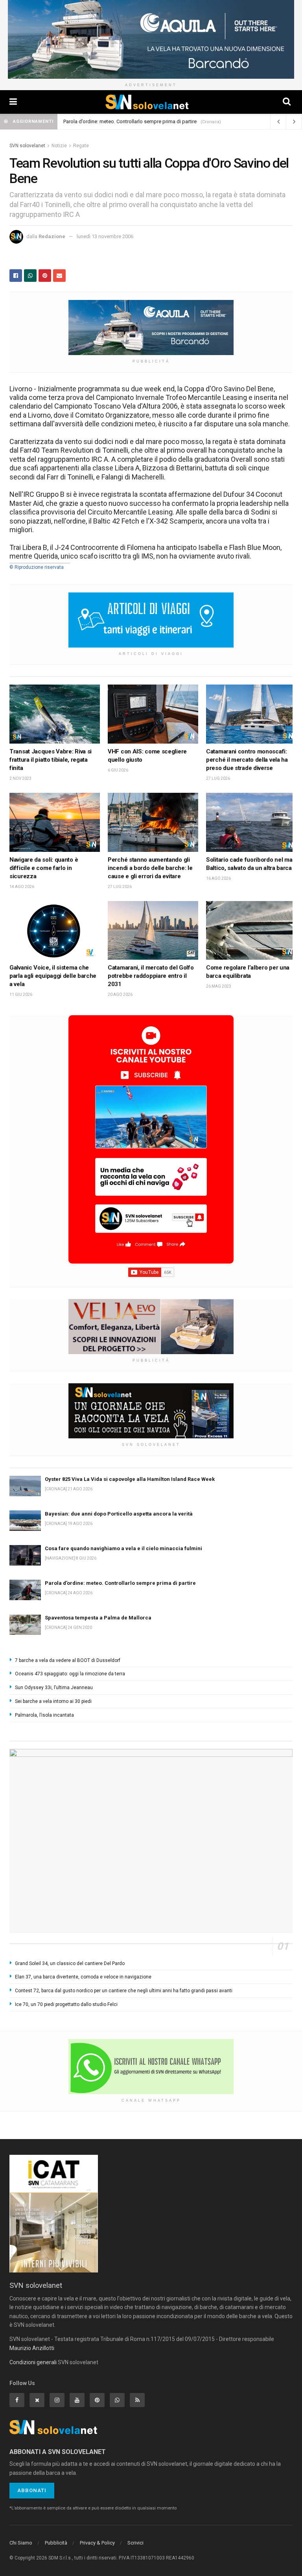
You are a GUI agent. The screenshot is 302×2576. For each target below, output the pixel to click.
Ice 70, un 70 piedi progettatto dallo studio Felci (66, 2004)
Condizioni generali (33, 2362)
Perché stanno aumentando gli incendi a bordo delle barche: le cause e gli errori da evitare (150, 868)
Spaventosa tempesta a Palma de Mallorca (98, 1618)
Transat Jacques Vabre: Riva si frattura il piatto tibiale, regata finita (51, 760)
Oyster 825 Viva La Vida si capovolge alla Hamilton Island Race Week (130, 1479)
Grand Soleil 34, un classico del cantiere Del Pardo (70, 1963)
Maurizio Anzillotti (32, 2348)
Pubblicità (56, 2543)
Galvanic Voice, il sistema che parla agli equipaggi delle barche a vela (53, 976)
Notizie (59, 146)
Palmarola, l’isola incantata (44, 1715)
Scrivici (135, 2543)
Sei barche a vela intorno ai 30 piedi (53, 1701)
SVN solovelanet (27, 146)
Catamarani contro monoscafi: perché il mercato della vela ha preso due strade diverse (247, 760)
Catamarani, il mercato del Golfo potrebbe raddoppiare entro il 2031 (151, 976)
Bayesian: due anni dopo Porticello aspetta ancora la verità (119, 1514)
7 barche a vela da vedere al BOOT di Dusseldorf (68, 1660)
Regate (81, 146)
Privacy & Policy (97, 2543)
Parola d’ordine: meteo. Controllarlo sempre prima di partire (130, 121)
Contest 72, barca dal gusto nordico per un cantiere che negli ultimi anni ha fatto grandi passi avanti (124, 1991)
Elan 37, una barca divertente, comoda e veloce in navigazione (83, 1977)
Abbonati (32, 2490)
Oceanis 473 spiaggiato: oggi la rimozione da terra (70, 1674)
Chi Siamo (21, 2543)
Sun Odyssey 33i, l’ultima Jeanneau (54, 1688)
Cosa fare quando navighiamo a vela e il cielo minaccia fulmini (123, 1548)
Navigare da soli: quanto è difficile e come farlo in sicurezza (44, 868)
